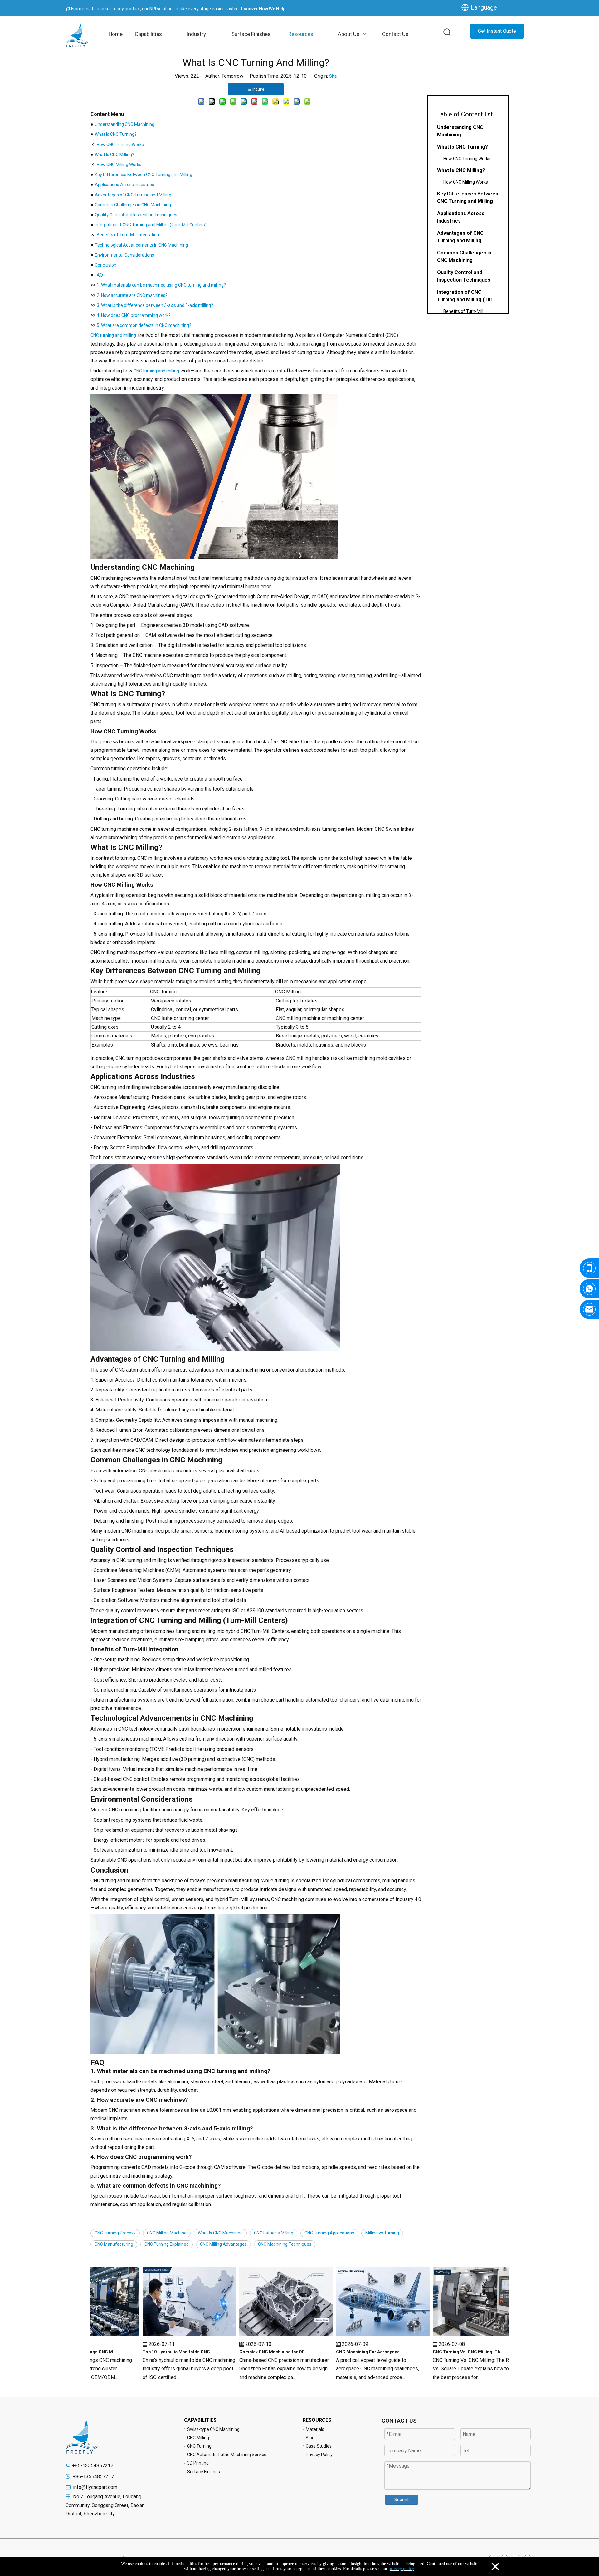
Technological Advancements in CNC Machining (141, 245)
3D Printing (198, 2463)
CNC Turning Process (115, 2233)
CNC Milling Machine (167, 2233)
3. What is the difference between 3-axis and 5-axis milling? (155, 305)
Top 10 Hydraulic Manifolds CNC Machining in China (154, 2352)
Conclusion (106, 265)
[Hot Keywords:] (447, 33)
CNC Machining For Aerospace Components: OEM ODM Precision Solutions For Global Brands (348, 2352)
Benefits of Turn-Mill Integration (128, 235)
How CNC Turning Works (120, 145)
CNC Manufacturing (114, 2244)
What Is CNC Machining (220, 2233)
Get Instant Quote (497, 31)
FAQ (99, 275)
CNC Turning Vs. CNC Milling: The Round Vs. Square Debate (445, 2352)
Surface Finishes (204, 2472)
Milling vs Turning (382, 2233)
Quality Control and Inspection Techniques (136, 215)
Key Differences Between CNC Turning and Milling (144, 175)
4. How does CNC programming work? (134, 315)
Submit (402, 2500)
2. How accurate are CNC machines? (132, 295)
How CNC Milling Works (119, 165)
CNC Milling (198, 2438)
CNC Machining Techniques (285, 2244)
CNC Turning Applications (329, 2233)
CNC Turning (199, 2446)
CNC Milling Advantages (223, 2244)
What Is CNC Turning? (116, 134)
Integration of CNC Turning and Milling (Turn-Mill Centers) (151, 225)
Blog (310, 2438)
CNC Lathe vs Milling (274, 2233)
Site (333, 76)
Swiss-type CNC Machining (213, 2429)
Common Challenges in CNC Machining (133, 205)
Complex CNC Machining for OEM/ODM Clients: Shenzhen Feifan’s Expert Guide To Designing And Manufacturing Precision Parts (251, 2352)
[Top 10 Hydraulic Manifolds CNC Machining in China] (166, 2336)
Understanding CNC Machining (125, 124)
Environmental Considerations (124, 255)
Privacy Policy (319, 2455)
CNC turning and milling (113, 335)
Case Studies (319, 2446)
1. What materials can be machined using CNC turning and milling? (161, 285)
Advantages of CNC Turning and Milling (133, 195)
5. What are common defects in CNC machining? (144, 325)
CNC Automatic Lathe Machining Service (227, 2455)
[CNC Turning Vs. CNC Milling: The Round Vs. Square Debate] (456, 2336)
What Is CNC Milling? (114, 155)
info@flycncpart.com (95, 2487)
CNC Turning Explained (167, 2244)
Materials (315, 2429)
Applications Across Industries (124, 185)
